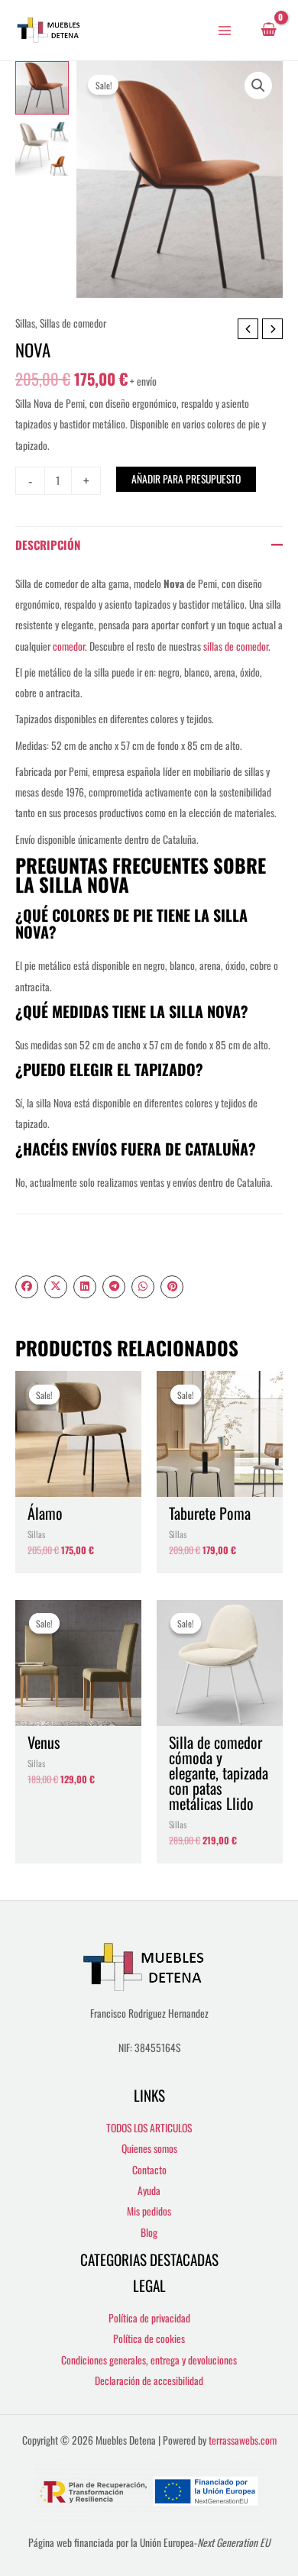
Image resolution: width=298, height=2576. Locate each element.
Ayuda (149, 2190)
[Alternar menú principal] (225, 30)
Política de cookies (149, 2338)
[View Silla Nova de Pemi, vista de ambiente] (42, 149)
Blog (149, 2232)
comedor (69, 646)
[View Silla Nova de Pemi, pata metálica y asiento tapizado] (42, 88)
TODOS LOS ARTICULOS (149, 2128)
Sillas (25, 323)
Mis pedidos (149, 2211)
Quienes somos (149, 2148)
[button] (258, 86)
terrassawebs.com (243, 2440)
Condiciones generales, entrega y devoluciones (149, 2360)
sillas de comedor (236, 646)
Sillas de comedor (73, 323)
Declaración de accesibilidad (149, 2380)
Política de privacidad (149, 2318)
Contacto (149, 2170)
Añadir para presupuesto (186, 479)
